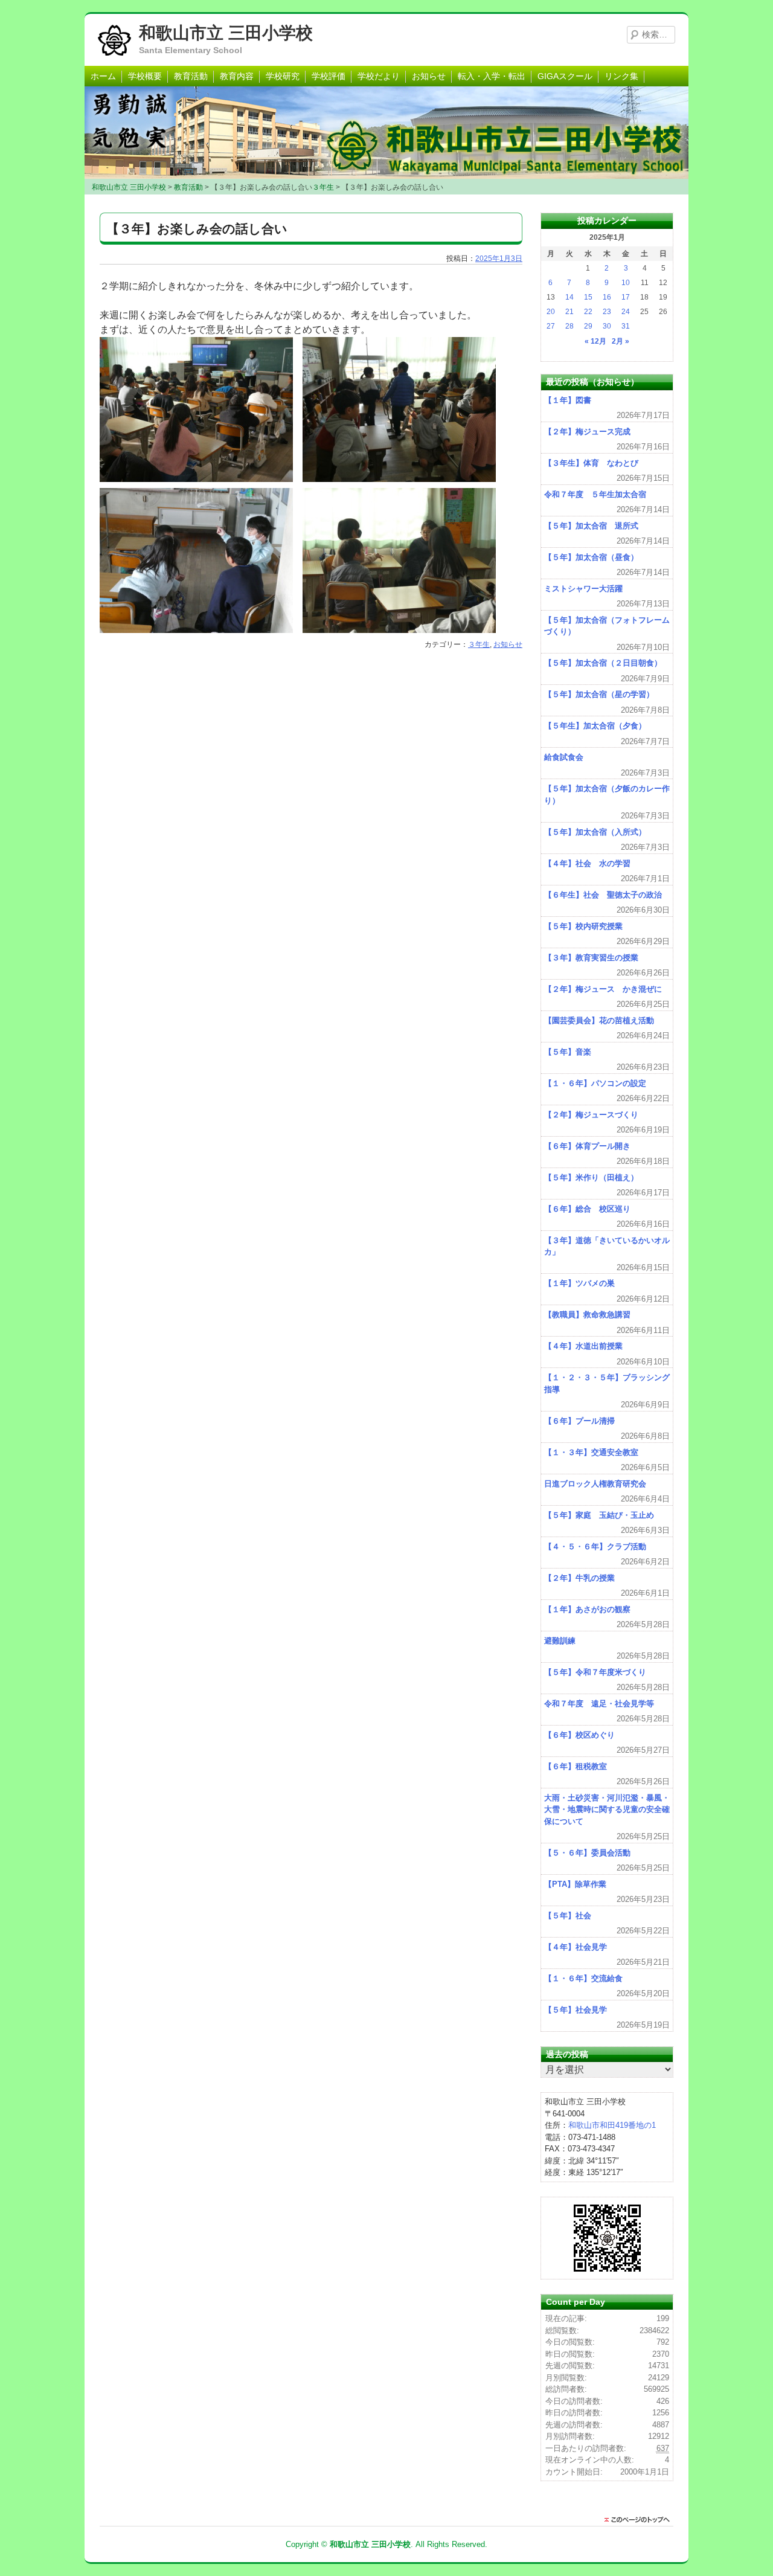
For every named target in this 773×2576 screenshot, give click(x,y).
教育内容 (237, 76)
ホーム (103, 76)
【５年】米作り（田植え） (591, 1177)
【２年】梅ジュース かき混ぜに (603, 989)
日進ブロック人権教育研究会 (595, 1484)
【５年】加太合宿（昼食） (591, 557)
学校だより (379, 76)
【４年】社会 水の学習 (587, 863)
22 (588, 312)
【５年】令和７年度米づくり (595, 1672)
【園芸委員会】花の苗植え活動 (599, 1020)
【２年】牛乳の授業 (579, 1578)
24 (626, 312)
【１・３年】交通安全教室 (591, 1452)
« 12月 (595, 341)
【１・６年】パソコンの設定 (595, 1083)
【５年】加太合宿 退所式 (591, 526)
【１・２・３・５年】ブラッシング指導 (607, 1383)
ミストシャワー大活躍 (583, 589)
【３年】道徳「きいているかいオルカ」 (607, 1246)
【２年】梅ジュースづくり (591, 1115)
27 (551, 326)
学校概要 (145, 76)
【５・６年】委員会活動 (587, 1853)
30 (607, 326)
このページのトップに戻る (640, 2520)
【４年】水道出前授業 (583, 1346)
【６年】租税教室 (576, 1766)
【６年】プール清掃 (579, 1421)
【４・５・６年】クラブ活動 (595, 1547)
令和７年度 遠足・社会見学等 (599, 1704)
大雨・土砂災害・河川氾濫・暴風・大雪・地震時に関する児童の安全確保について (607, 1810)
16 (607, 297)
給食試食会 (564, 757)
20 (551, 312)
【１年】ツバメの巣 (579, 1283)
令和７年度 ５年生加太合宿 (595, 494)
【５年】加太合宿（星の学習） (599, 694)
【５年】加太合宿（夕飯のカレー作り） (607, 795)
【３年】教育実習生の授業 (591, 958)
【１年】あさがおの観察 (587, 1609)
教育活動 (191, 76)
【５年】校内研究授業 (583, 926)
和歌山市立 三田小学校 (226, 33)
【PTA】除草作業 (575, 1884)
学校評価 (329, 76)
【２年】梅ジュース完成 (587, 432)
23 (607, 312)
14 (569, 297)
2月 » (621, 341)
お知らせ (429, 76)
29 (588, 326)
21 (569, 312)
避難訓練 (560, 1641)
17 (626, 297)
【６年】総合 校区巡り (587, 1209)
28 (569, 326)
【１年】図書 (568, 400)
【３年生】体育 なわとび (591, 463)
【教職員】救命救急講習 (587, 1315)
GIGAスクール (565, 76)
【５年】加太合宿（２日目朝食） (603, 663)
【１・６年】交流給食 (583, 1978)
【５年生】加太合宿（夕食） (595, 726)
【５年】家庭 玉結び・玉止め (599, 1515)
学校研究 (283, 76)
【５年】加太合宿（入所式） (595, 832)
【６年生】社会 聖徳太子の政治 (603, 895)
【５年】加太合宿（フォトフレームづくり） (607, 626)
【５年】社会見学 (576, 2010)
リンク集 (621, 76)
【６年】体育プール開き (587, 1146)
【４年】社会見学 (576, 1947)
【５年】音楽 (568, 1052)
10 (626, 283)
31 (626, 326)
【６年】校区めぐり (579, 1735)
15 (588, 297)
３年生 (479, 644)
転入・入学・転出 (492, 76)
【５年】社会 (568, 1916)
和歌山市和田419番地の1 (612, 2125)
